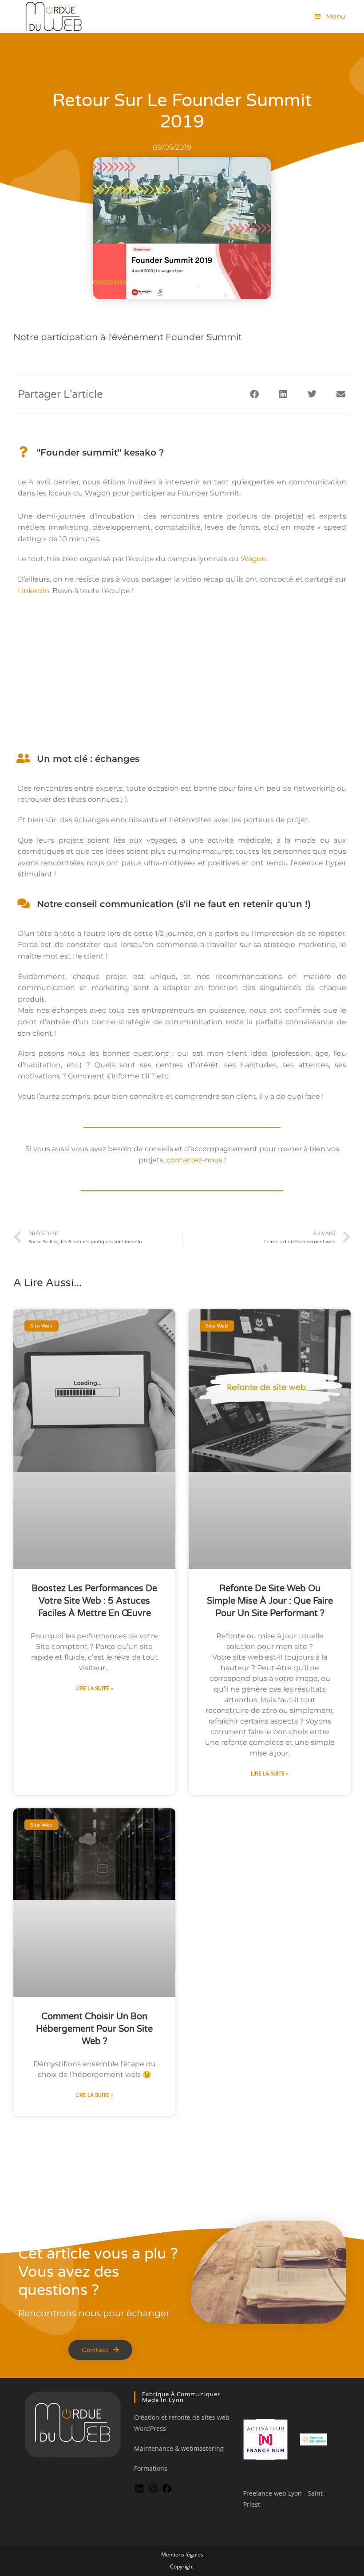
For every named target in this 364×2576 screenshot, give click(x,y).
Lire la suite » (94, 1688)
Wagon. (254, 559)
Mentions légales (182, 2554)
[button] (254, 394)
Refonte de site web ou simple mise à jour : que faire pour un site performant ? (270, 1601)
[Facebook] (167, 2491)
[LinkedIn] (139, 2491)
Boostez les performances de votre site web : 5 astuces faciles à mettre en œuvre (94, 1601)
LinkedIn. (35, 591)
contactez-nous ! (196, 1160)
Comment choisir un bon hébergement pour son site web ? (94, 2029)
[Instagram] (153, 2491)
